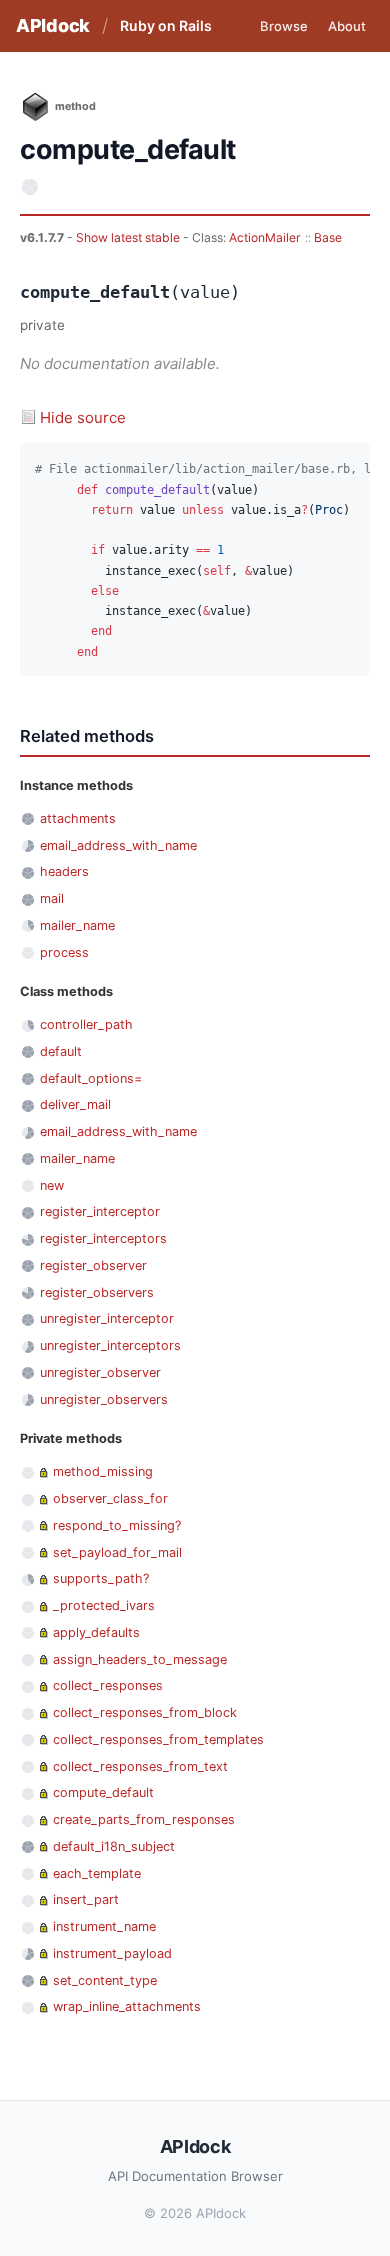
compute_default (103, 1792)
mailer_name (77, 925)
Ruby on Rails (166, 25)
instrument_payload (112, 1953)
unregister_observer (100, 1372)
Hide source (83, 417)
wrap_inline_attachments (127, 2006)
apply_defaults (96, 1632)
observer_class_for (110, 1498)
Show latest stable (129, 237)
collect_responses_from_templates (158, 1739)
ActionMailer (265, 237)
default (61, 1051)
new (52, 1185)
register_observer (93, 1265)
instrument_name (104, 1926)
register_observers (97, 1292)
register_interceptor (100, 1211)
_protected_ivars (104, 1605)
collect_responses (108, 1685)
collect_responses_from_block (145, 1712)
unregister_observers (104, 1399)
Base (328, 237)
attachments (78, 818)
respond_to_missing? (117, 1525)
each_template (97, 1873)
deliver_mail (75, 1104)
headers (64, 871)
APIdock (53, 25)
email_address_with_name (118, 845)
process (64, 952)
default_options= (91, 1078)
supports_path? (101, 1578)
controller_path (86, 1024)
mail (52, 898)
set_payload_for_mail (117, 1552)
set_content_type (105, 1980)
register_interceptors (103, 1238)
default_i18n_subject (114, 1846)
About (347, 26)
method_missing (103, 1471)
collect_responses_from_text (140, 1766)
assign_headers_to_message (140, 1659)
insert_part (86, 1899)
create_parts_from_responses (144, 1819)
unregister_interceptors (110, 1345)
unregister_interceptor (107, 1318)
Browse (284, 26)
